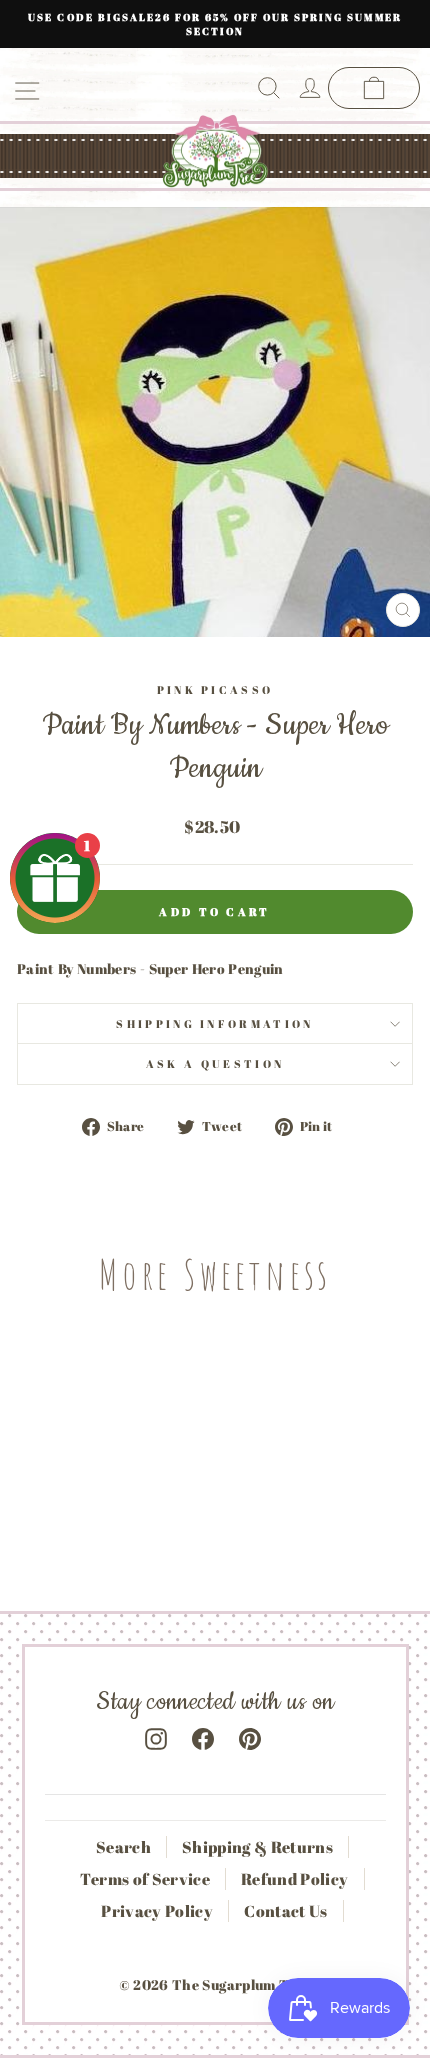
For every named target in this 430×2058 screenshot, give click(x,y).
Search (123, 1847)
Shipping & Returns (257, 1847)
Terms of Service (145, 1879)
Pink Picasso (215, 689)
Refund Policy (295, 1879)
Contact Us (285, 1911)
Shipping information (214, 1023)
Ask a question (215, 1063)
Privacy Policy (157, 1911)
